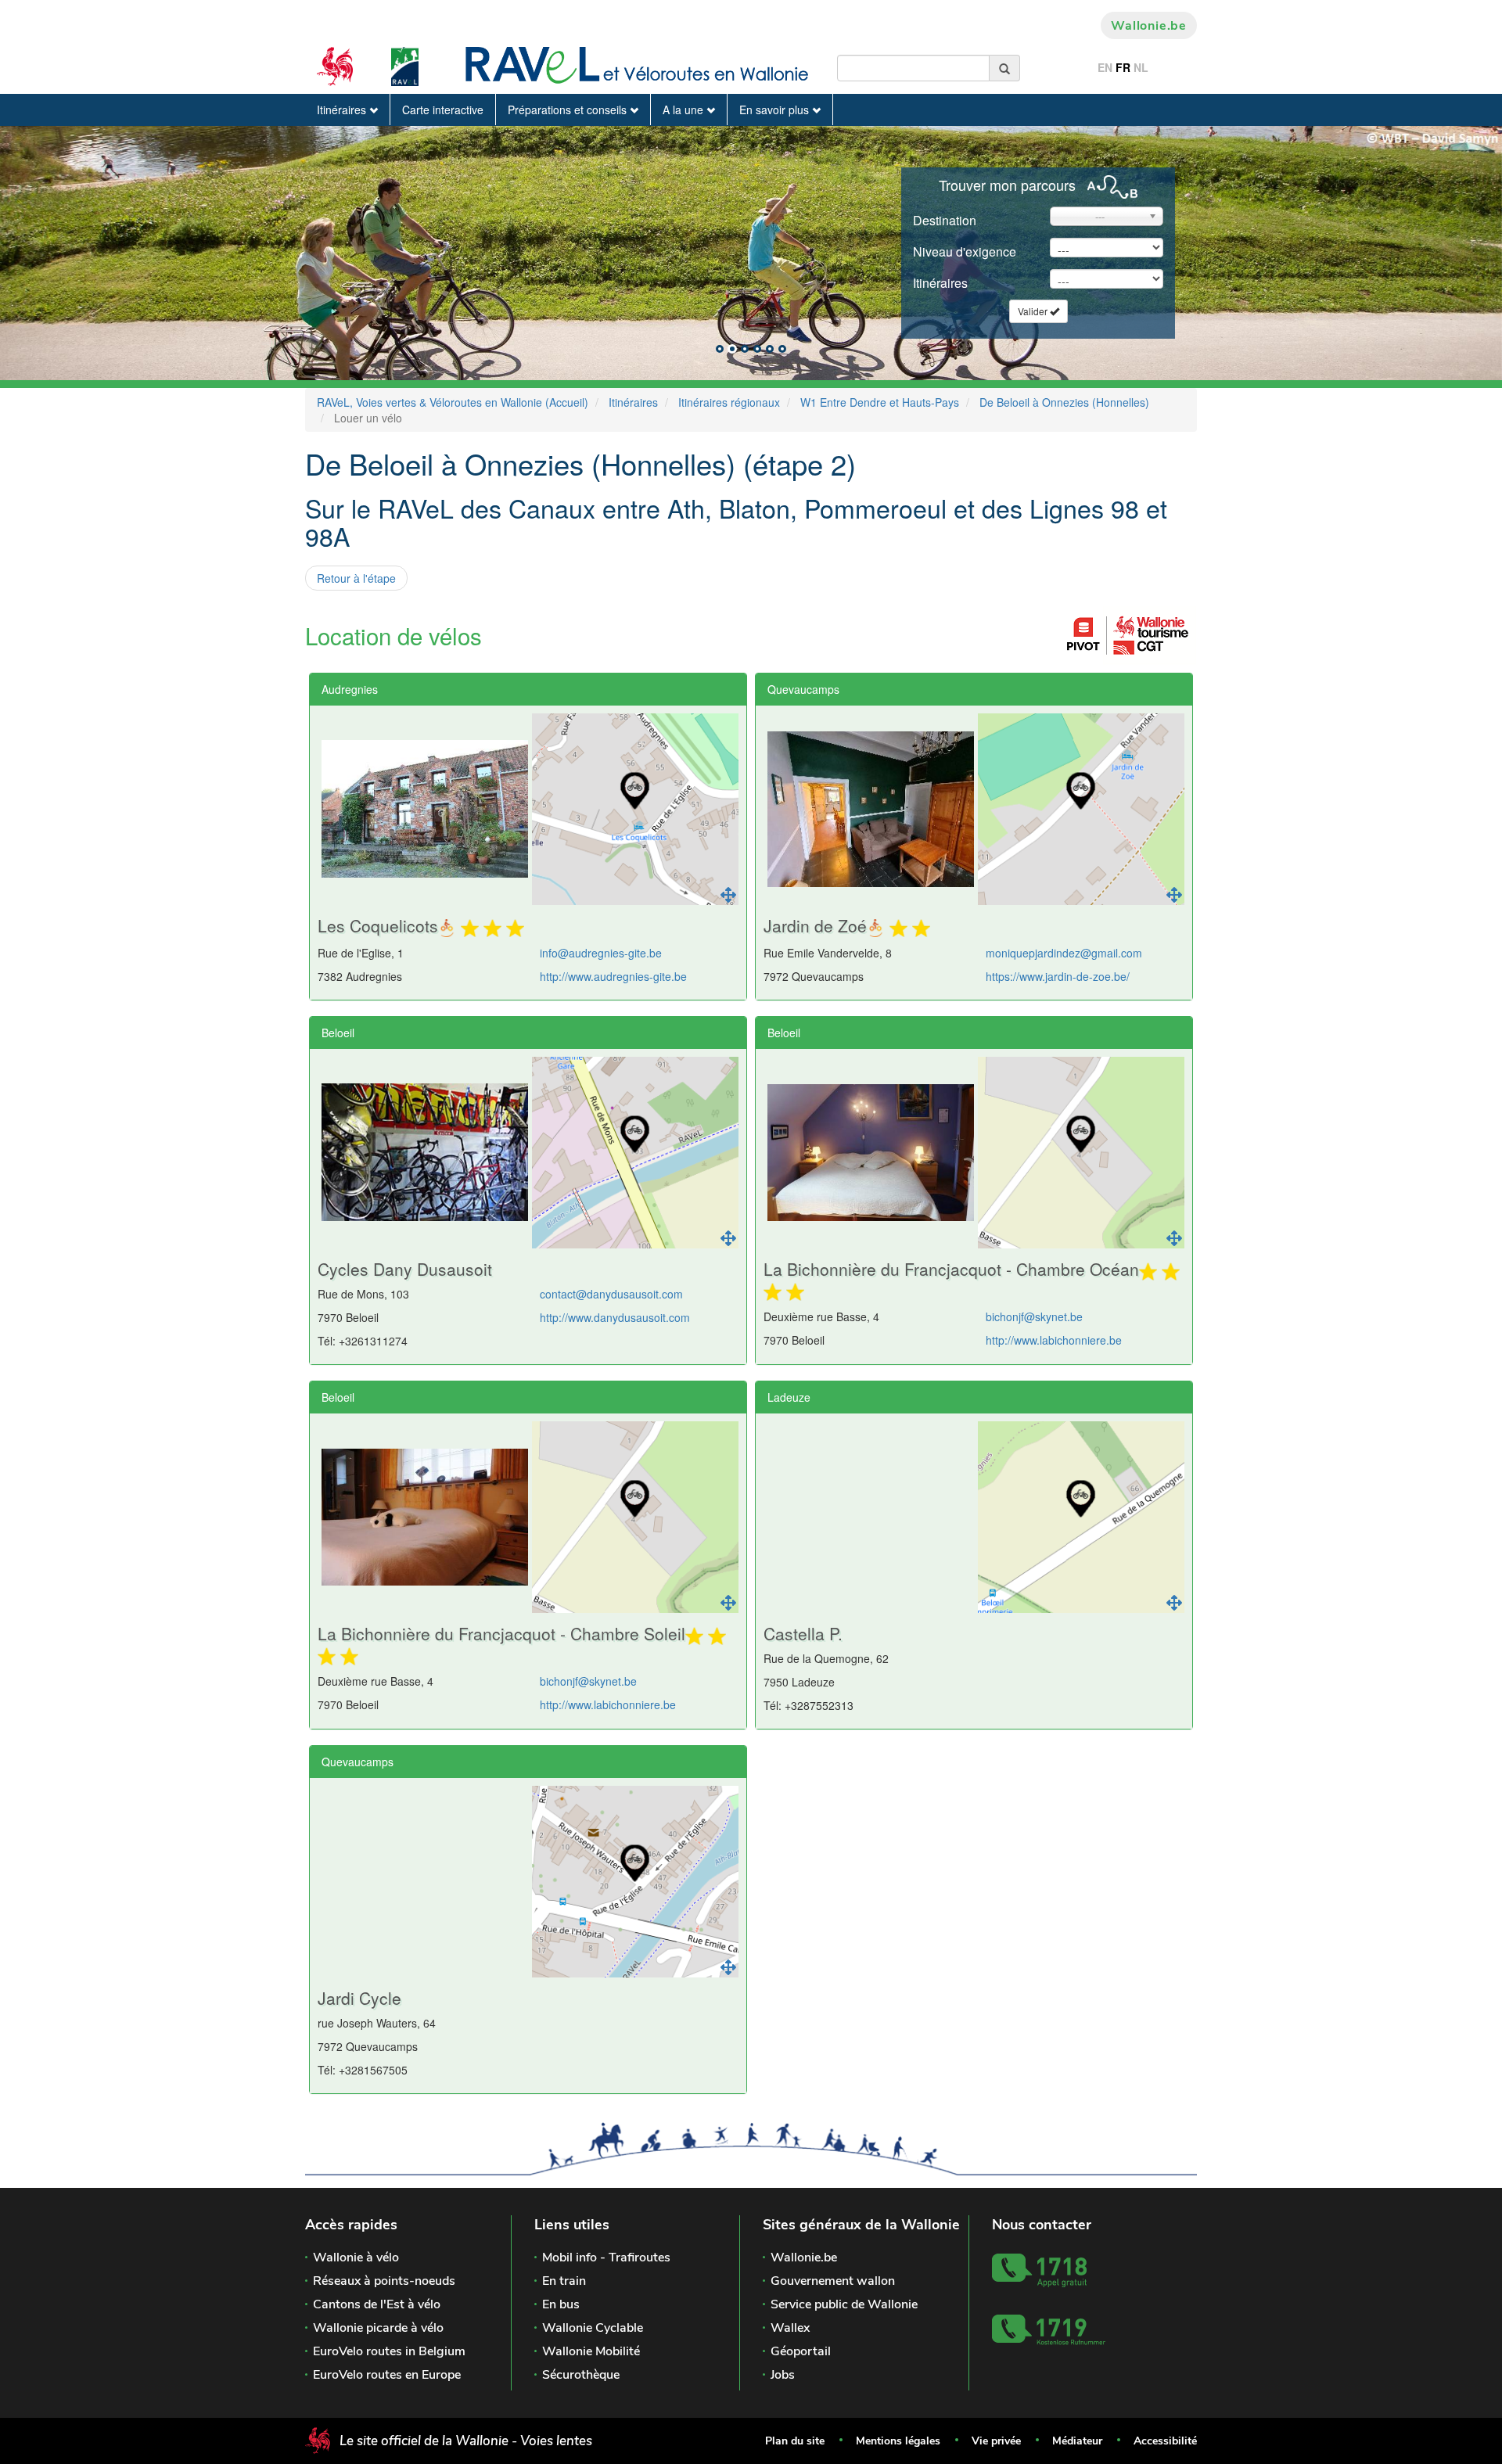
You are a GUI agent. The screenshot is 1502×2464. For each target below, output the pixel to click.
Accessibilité (1165, 2441)
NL (1141, 67)
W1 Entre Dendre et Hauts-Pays (880, 402)
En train (564, 2281)
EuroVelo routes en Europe (387, 2375)
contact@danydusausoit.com (611, 1294)
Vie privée (996, 2441)
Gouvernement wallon (833, 2281)
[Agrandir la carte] (728, 895)
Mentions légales (898, 2441)
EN (1105, 67)
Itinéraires (343, 110)
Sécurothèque (581, 2375)
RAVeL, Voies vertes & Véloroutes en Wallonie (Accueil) (453, 402)
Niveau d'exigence (965, 251)
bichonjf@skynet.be (1034, 1316)
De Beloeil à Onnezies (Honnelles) (1064, 402)
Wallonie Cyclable (593, 2328)
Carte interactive (443, 110)
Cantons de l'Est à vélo (377, 2304)
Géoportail (801, 2351)
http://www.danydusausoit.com (615, 1317)
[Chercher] (1005, 68)
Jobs (783, 2375)
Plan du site (795, 2441)
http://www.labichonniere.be (1054, 1340)
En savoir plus (776, 110)
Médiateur (1077, 2441)
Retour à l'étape (356, 578)
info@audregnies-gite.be (601, 953)
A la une (685, 110)
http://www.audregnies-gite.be (613, 976)
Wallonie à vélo (356, 2257)
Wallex (790, 2328)
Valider (1034, 311)
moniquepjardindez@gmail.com (1064, 953)
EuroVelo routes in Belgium (389, 2351)
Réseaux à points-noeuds (384, 2281)
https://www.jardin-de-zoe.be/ (1058, 976)
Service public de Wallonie (844, 2304)
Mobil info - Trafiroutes (606, 2257)
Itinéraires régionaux (729, 402)
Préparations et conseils (569, 110)
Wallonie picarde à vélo (378, 2328)
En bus (561, 2304)
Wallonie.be (1149, 26)
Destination (945, 220)
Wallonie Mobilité (591, 2351)
